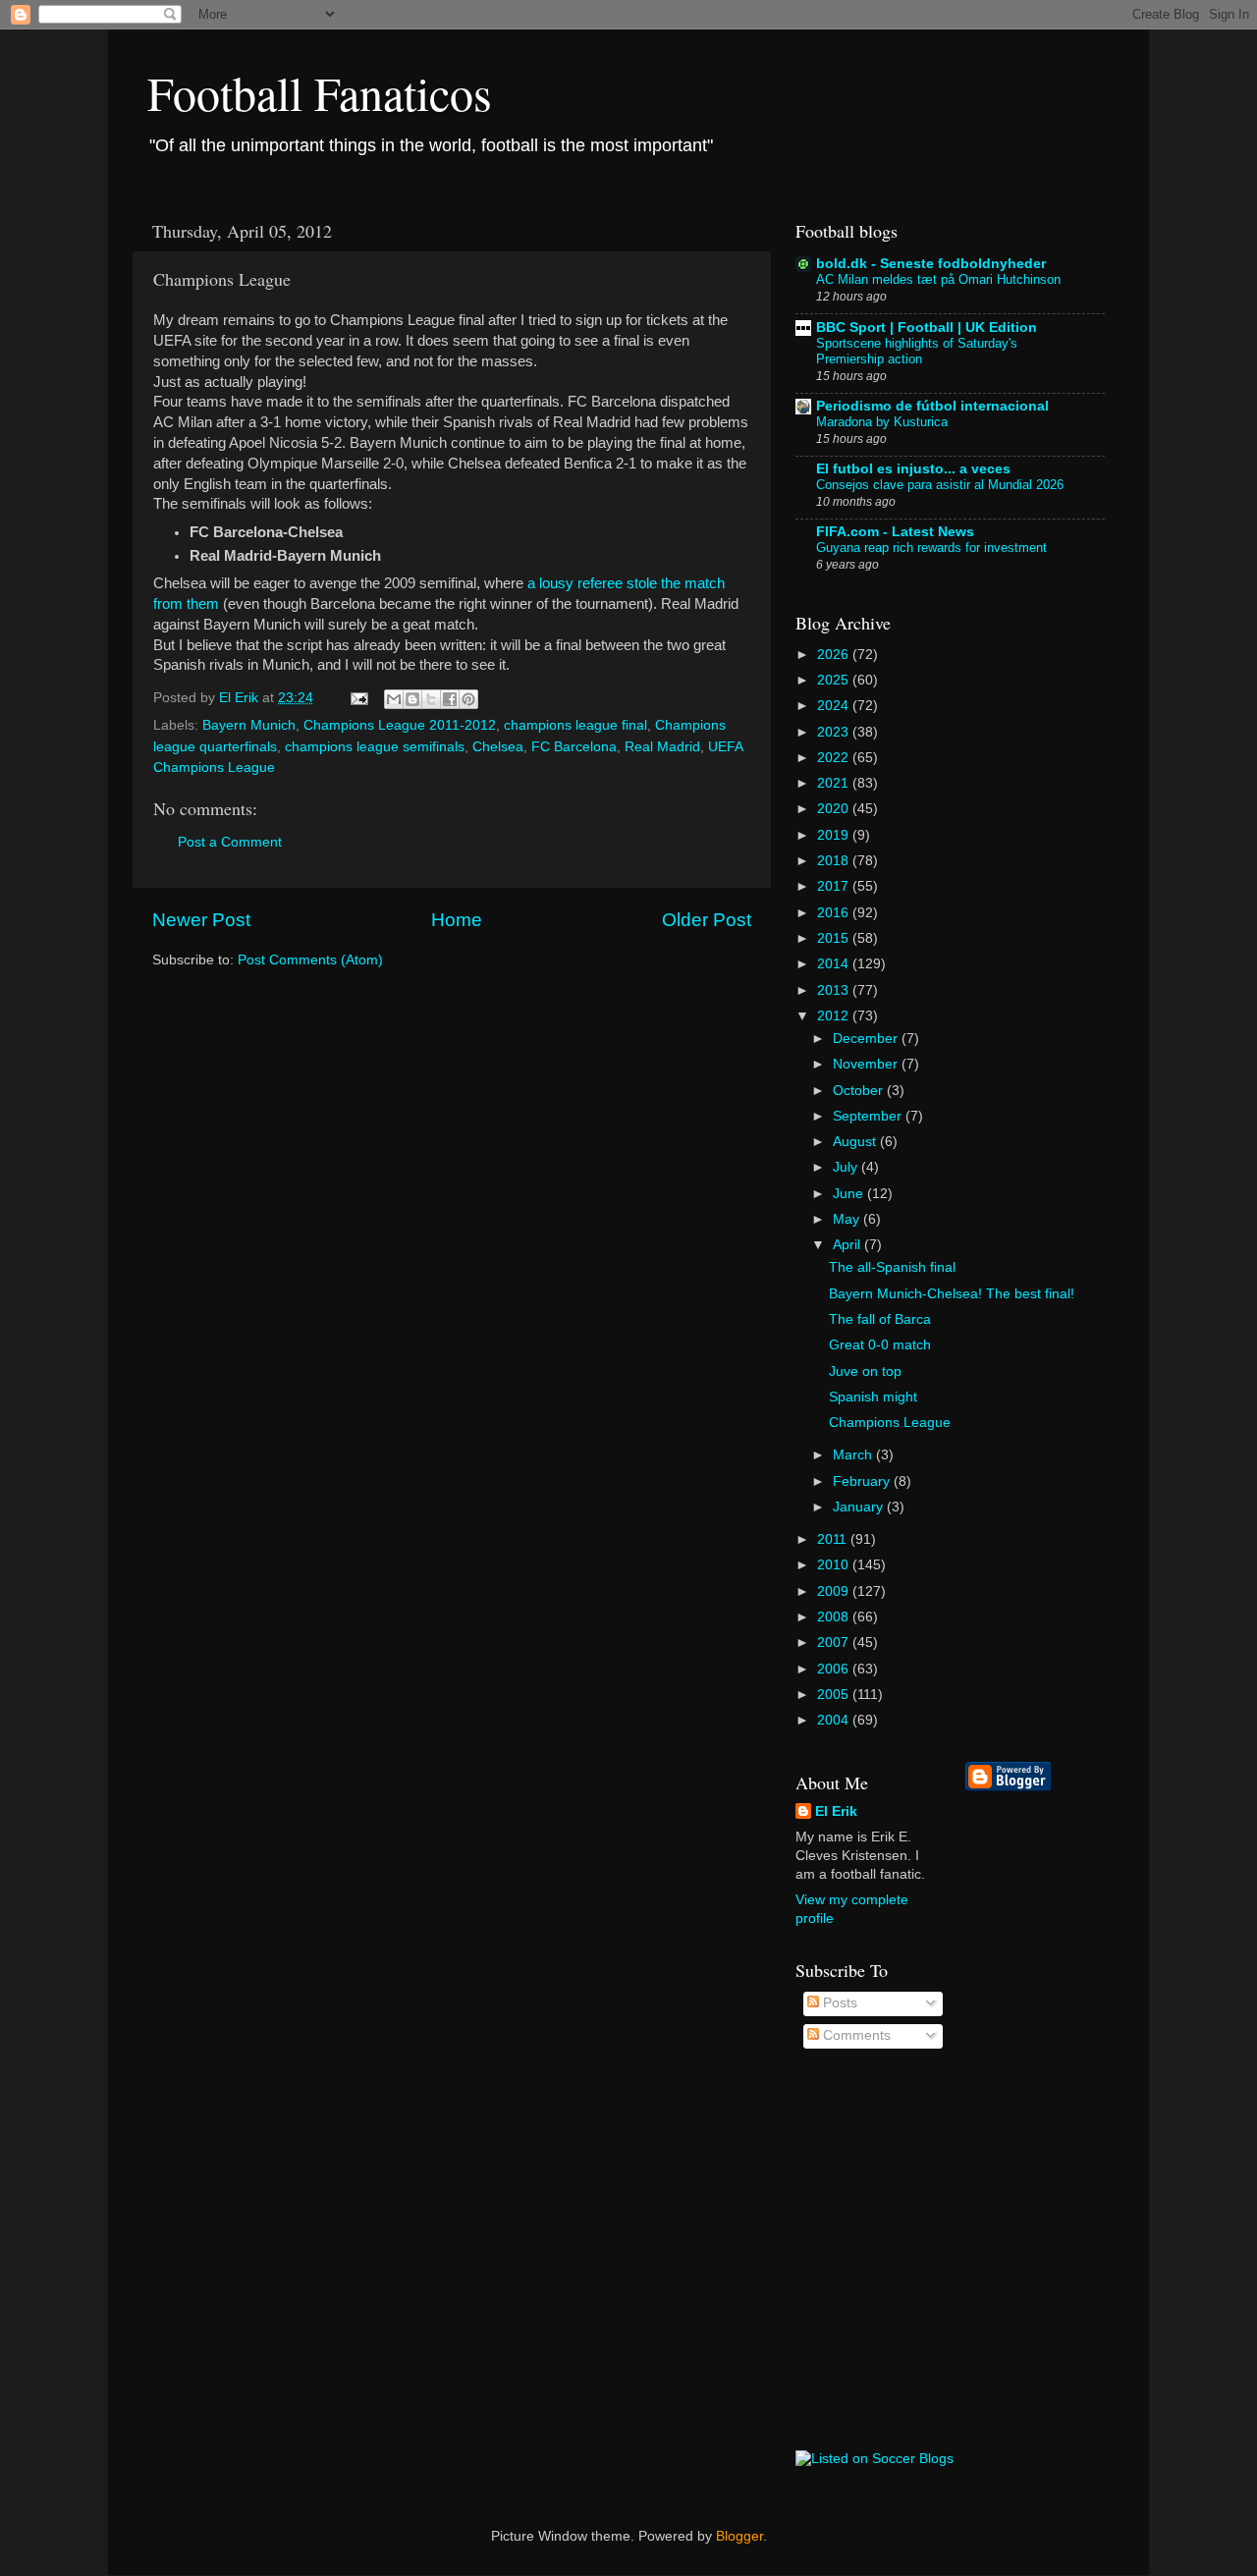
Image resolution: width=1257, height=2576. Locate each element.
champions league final (575, 725)
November (867, 1064)
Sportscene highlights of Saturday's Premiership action (917, 352)
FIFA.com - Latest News (895, 532)
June (850, 1194)
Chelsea (498, 747)
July (847, 1167)
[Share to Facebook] (450, 699)
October (860, 1091)
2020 (835, 809)
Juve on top (865, 1371)
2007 (835, 1643)
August (856, 1142)
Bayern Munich (249, 725)
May (848, 1219)
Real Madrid (662, 747)
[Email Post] (358, 698)
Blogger (739, 2536)
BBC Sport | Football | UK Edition (927, 328)
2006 (835, 1669)
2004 (835, 1720)
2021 (835, 783)
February (863, 1481)
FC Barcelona (574, 747)
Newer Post (201, 920)
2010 (835, 1565)
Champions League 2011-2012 (400, 725)
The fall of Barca (880, 1319)
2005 (835, 1695)
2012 (835, 1016)
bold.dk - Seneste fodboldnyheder (931, 264)
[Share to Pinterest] (468, 699)
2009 (835, 1591)
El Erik (836, 1811)
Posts (838, 2003)
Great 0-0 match (880, 1345)
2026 (835, 655)
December (867, 1039)
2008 (835, 1617)
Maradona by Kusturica (882, 422)
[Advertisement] (1044, 2121)
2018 (835, 861)
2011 (834, 1539)
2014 (835, 964)
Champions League (890, 1423)
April (848, 1245)
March (854, 1455)
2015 (835, 938)
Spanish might (873, 1397)
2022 (835, 758)
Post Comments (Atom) (310, 960)
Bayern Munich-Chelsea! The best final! (952, 1294)
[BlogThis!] (412, 699)
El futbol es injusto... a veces (913, 469)
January (860, 1507)
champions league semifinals (375, 747)
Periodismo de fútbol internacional (932, 406)
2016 (835, 913)
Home (457, 920)
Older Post (707, 920)
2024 (835, 706)
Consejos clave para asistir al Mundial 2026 (940, 485)
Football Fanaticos (320, 92)
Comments (855, 2035)
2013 (835, 990)
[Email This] (394, 699)
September (869, 1116)
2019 (835, 835)
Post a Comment (230, 842)
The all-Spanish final (892, 1267)
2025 (835, 680)
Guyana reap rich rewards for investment (931, 548)
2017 (835, 886)
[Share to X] (431, 699)
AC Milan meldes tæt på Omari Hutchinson (938, 279)
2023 (835, 732)
